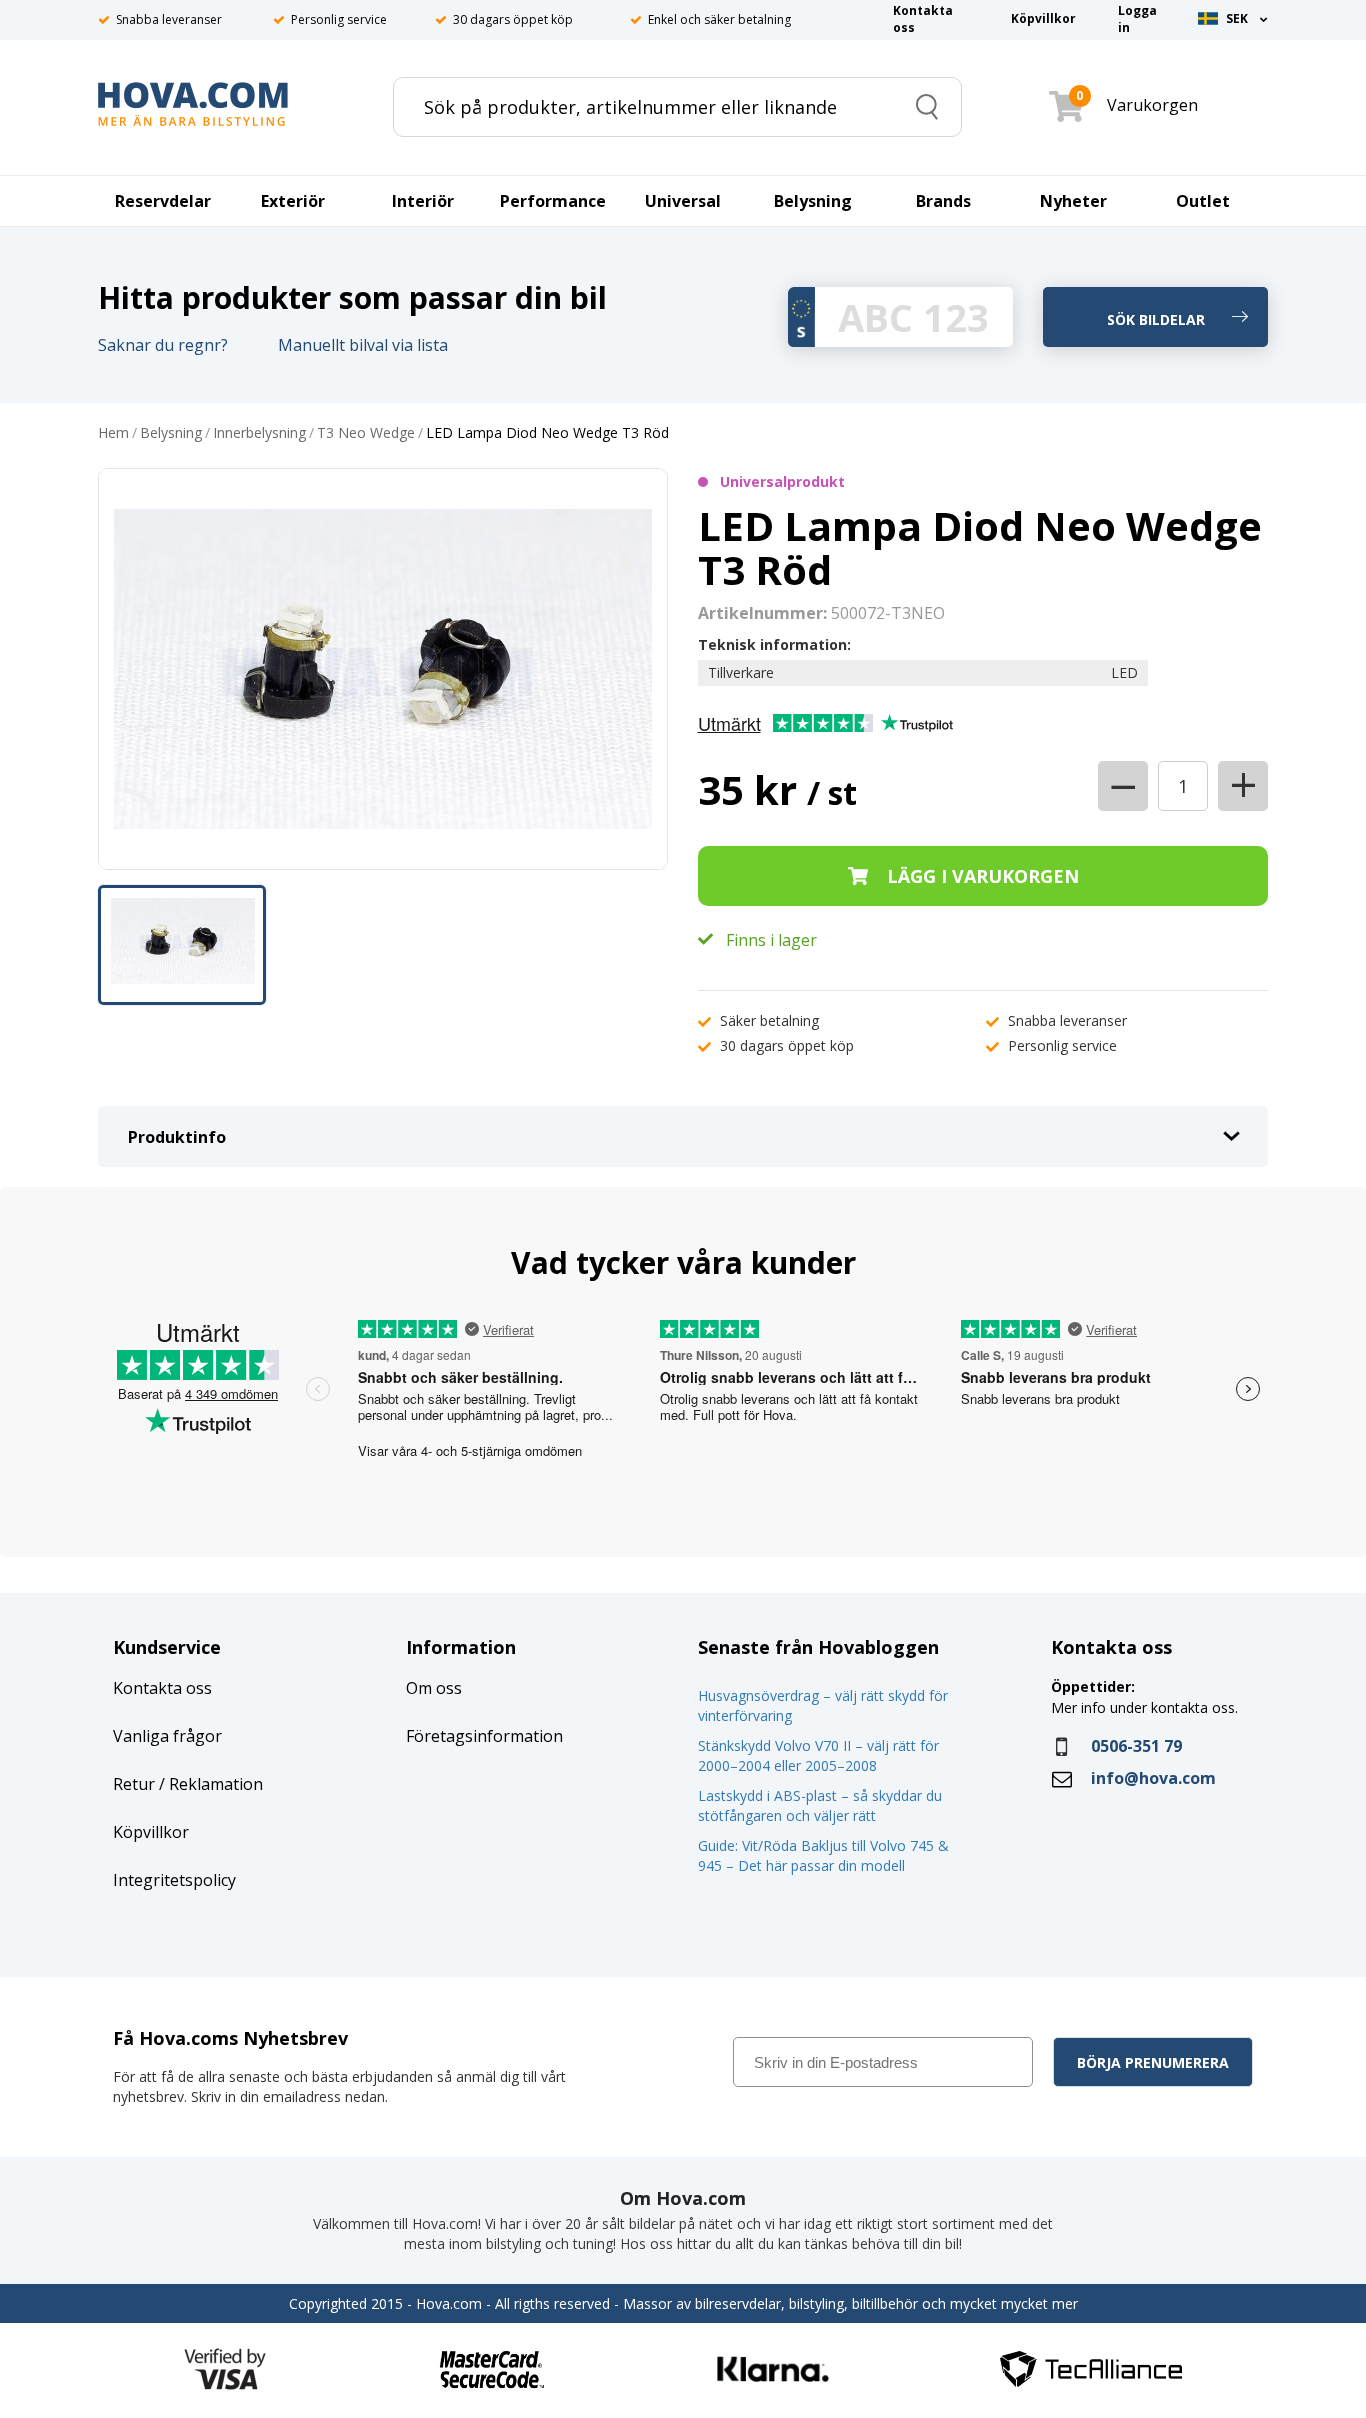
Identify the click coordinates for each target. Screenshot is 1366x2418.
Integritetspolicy (174, 1880)
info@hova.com (1153, 1778)
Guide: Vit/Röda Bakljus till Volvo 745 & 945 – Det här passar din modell (823, 1855)
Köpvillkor (151, 1832)
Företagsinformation (484, 1736)
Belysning (171, 433)
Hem (113, 433)
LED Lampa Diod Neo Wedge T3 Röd (547, 433)
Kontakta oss (162, 1688)
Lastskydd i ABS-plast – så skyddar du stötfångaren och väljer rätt (820, 1805)
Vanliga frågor (167, 1736)
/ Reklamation (209, 1784)
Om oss (434, 1688)
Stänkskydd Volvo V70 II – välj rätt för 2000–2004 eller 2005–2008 (818, 1755)
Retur (134, 1784)
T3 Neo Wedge (366, 433)
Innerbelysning (259, 433)
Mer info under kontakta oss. (1146, 1707)
